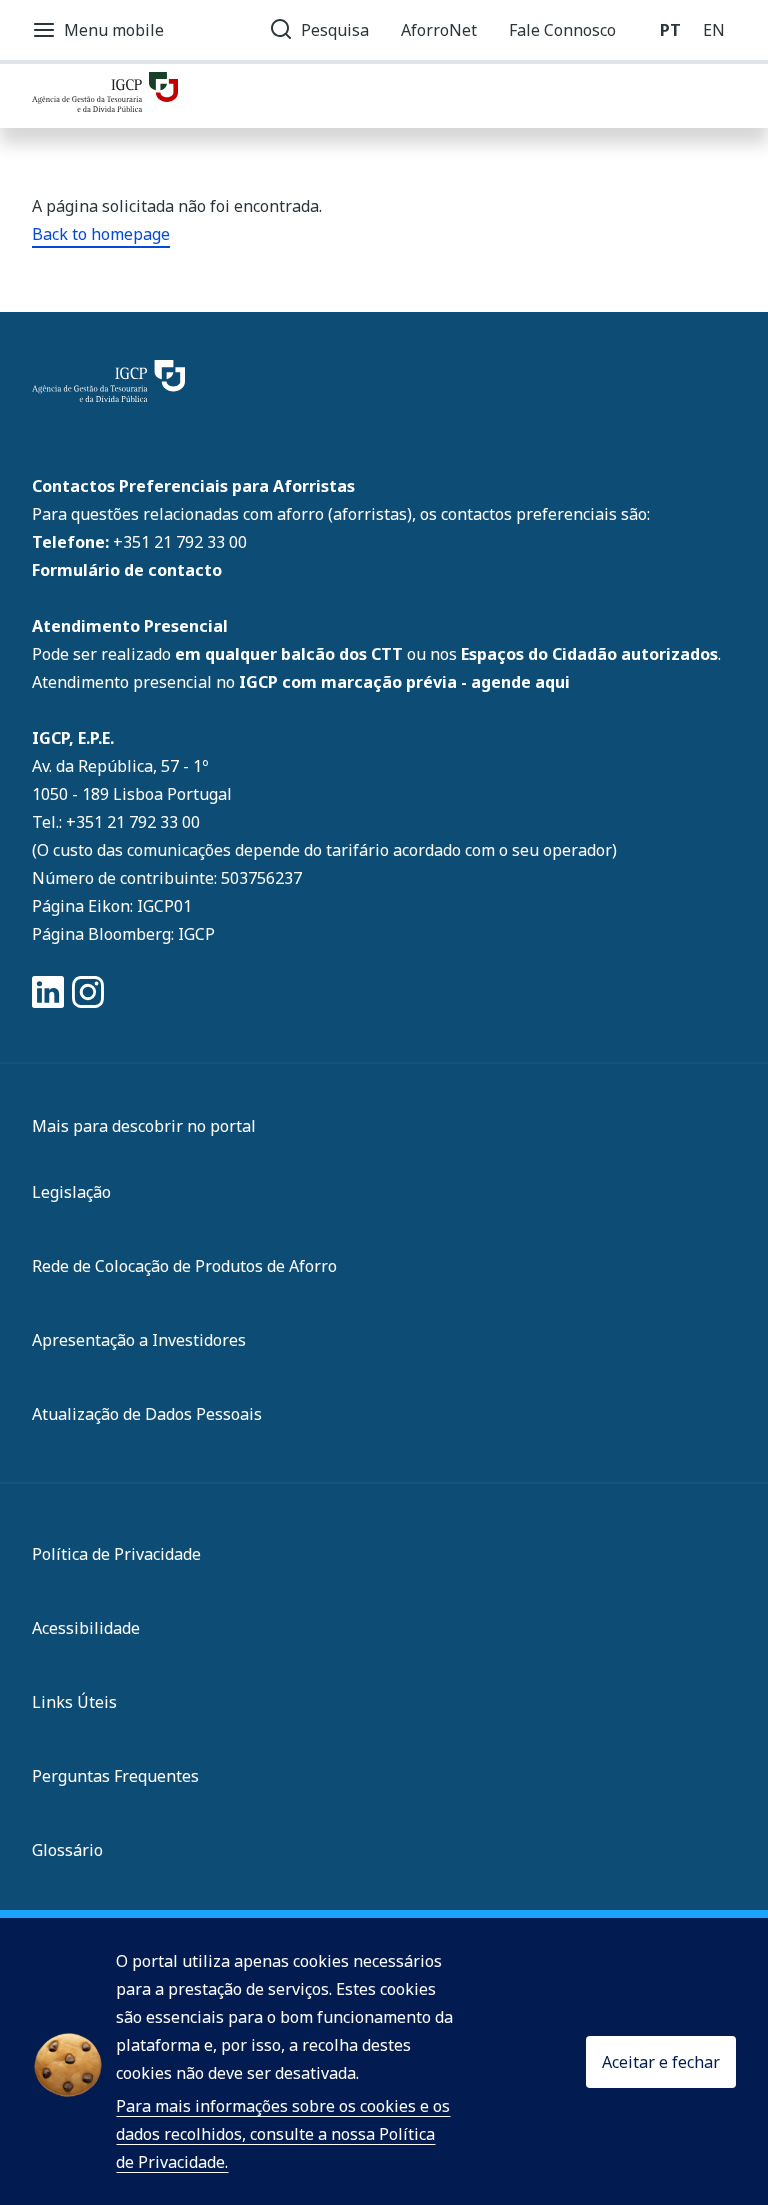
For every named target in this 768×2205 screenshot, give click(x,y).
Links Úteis (74, 1702)
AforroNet (439, 30)
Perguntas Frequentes (115, 1776)
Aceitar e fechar (661, 2062)
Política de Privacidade (116, 1554)
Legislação (71, 1192)
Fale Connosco (562, 30)
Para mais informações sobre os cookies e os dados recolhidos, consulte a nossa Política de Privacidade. (283, 2134)
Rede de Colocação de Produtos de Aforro (184, 1266)
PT (670, 30)
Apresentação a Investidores (139, 1340)
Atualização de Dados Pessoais (147, 1414)
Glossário (67, 1850)
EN (714, 30)
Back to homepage (101, 234)
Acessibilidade (86, 1628)
